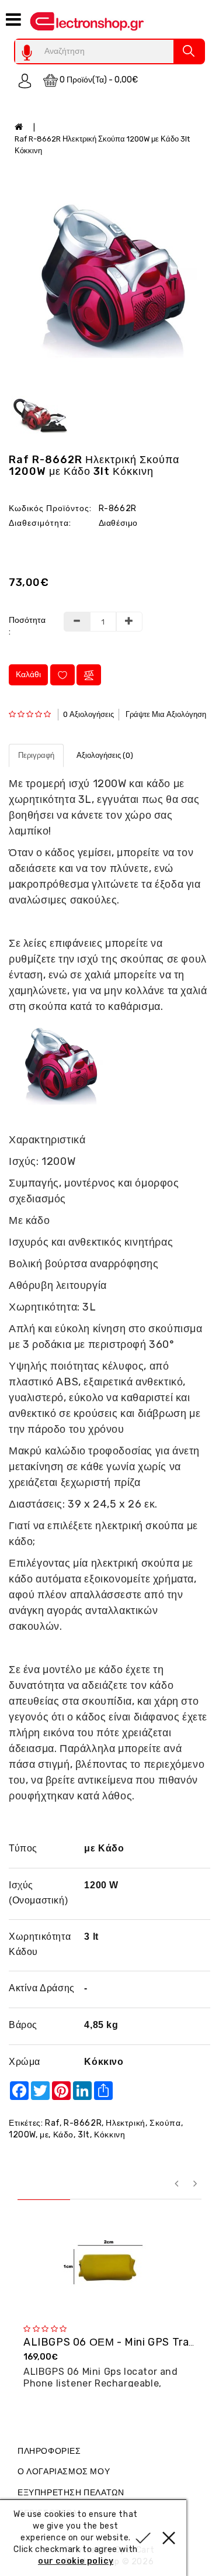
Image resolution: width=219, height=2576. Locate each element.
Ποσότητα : (27, 626)
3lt (84, 2135)
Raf (52, 2123)
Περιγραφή (36, 755)
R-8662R (83, 2123)
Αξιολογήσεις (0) (105, 755)
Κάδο (63, 2135)
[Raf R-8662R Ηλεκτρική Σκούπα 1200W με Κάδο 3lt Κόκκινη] (109, 274)
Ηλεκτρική (125, 2123)
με (44, 2135)
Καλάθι (28, 675)
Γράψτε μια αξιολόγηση (166, 714)
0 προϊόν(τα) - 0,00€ (98, 80)
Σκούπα (165, 2123)
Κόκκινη (109, 2135)
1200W (22, 2135)
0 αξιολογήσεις (88, 714)
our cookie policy (76, 2561)
